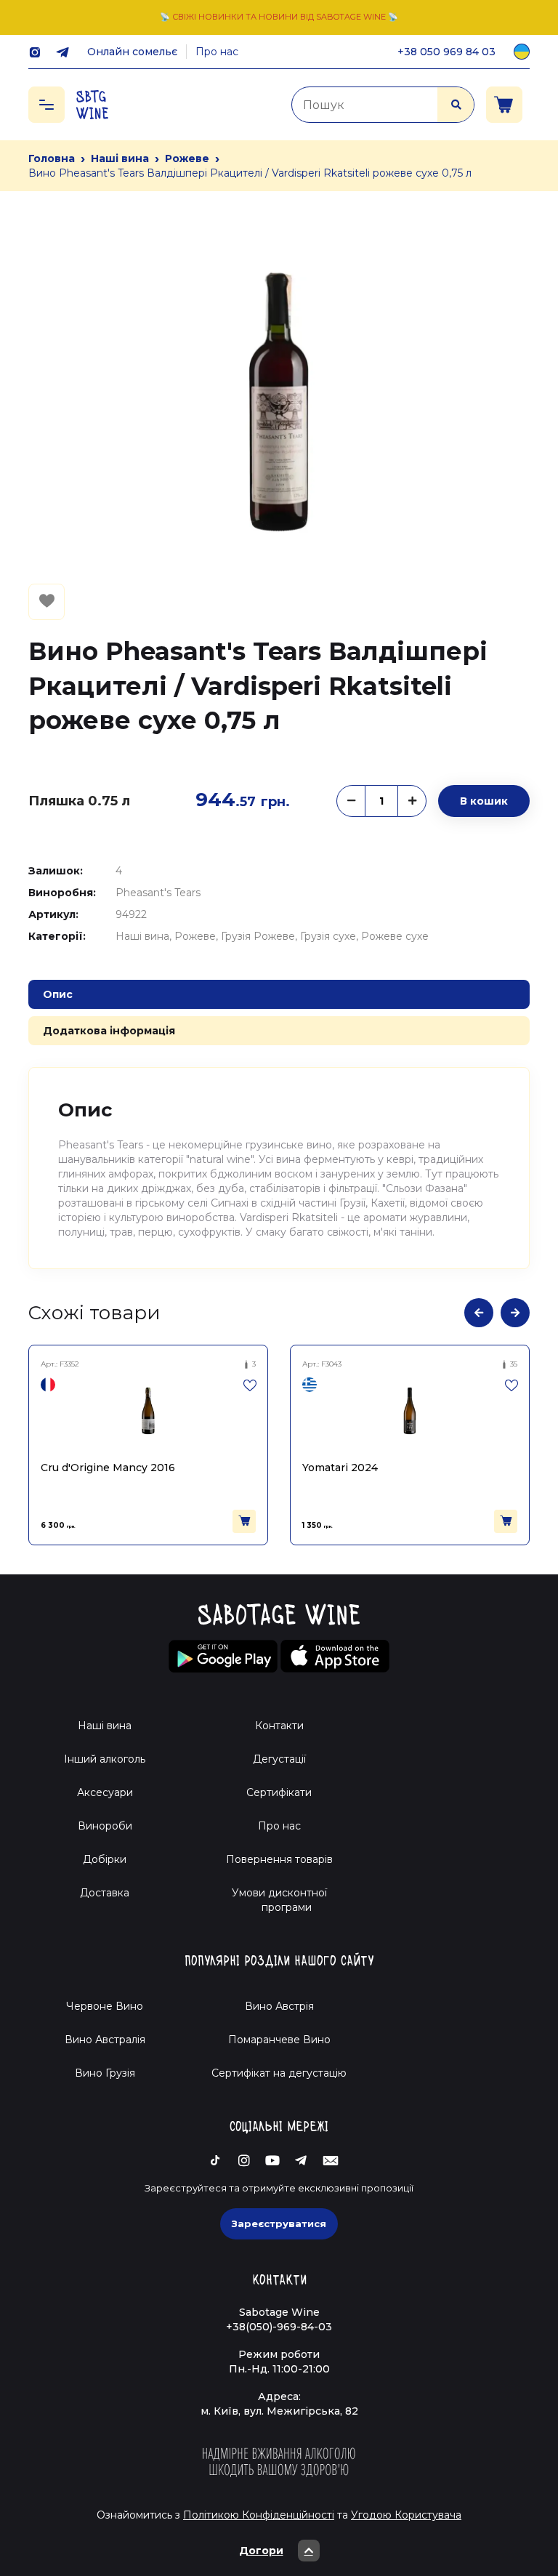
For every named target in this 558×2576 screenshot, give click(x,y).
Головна (52, 158)
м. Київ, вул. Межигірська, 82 (279, 2411)
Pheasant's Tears (158, 893)
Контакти (279, 1726)
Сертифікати (279, 1792)
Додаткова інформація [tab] (109, 1031)
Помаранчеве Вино (279, 2040)
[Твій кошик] (504, 105)
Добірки (105, 1859)
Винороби (105, 1826)
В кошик (484, 801)
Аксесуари (105, 1792)
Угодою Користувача (406, 2515)
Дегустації (279, 1759)
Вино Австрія (279, 2006)
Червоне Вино (105, 2006)
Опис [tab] (58, 994)
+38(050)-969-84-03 (279, 2327)
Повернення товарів (279, 1859)
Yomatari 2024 (340, 1468)
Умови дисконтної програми (279, 1900)
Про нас (217, 52)
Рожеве (187, 158)
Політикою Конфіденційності (259, 2515)
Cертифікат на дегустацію (279, 2073)
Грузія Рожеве (258, 936)
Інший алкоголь (105, 1759)
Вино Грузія (105, 2073)
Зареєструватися (279, 2223)
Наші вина (120, 158)
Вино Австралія (105, 2040)
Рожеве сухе (395, 936)
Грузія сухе (328, 936)
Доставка (105, 1893)
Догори (261, 2551)
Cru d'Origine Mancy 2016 (108, 1468)
